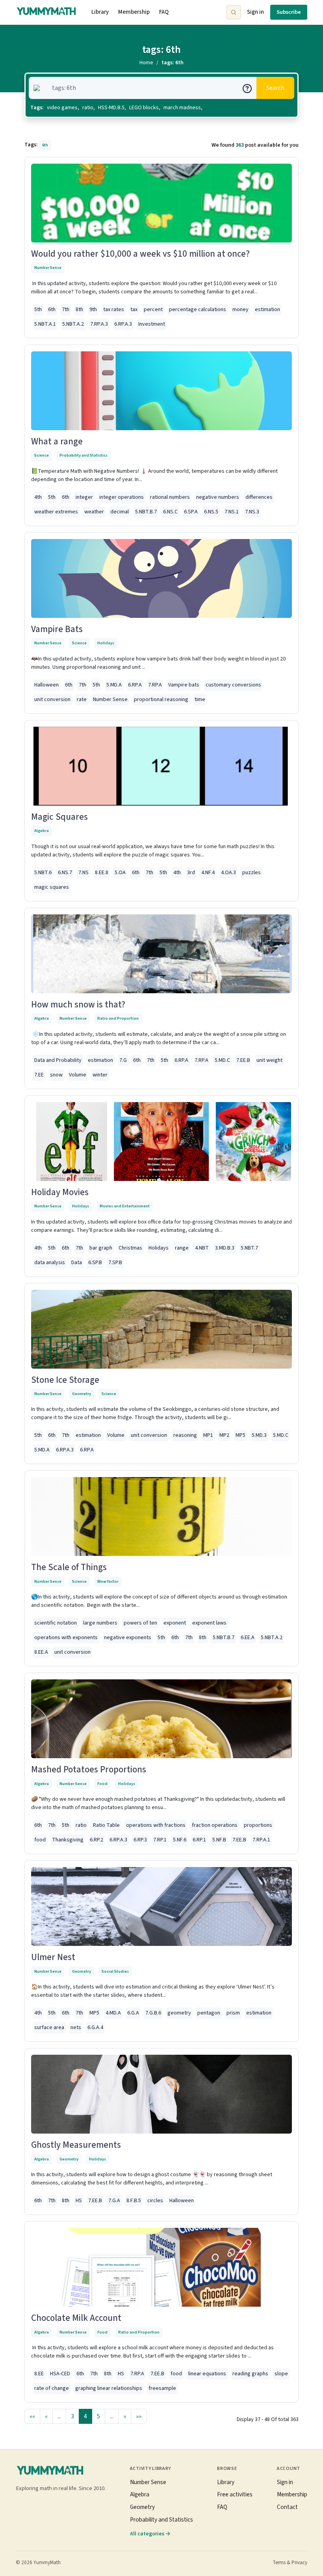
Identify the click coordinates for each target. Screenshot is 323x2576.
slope (281, 2374)
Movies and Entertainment (125, 1206)
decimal (120, 512)
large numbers (100, 1623)
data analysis (50, 1263)
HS (79, 2201)
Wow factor (108, 1581)
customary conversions (233, 685)
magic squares (52, 887)
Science (42, 455)
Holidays (106, 643)
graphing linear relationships (109, 2388)
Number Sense (48, 268)
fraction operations (215, 1825)
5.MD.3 (259, 1435)
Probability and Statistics (84, 455)
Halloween (46, 685)
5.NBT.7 (249, 1248)
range (182, 1248)
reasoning (185, 1435)
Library (100, 12)
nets (76, 2028)
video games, (63, 108)
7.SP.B (115, 1263)
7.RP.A (155, 685)
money (240, 310)
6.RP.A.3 (123, 324)
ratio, (89, 108)
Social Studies (115, 1971)
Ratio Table (106, 1825)
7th (66, 310)
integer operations (122, 497)
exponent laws (209, 1623)
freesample (162, 2388)
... (59, 2416)
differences (259, 497)
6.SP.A (191, 512)
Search (275, 88)
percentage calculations (198, 310)
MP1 (208, 1435)
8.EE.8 (102, 873)
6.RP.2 (97, 1840)
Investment (152, 324)
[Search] (234, 12)
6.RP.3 (140, 1840)
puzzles (252, 873)
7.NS (84, 873)
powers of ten (140, 1623)
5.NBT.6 (43, 873)
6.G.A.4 (95, 2028)
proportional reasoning (161, 699)
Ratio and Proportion (118, 1018)
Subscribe (289, 12)
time (200, 699)
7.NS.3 (252, 512)
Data (77, 1263)
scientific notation (56, 1623)
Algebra (42, 831)
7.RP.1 (160, 1840)
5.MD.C (222, 1060)
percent (153, 310)
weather (94, 512)
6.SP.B (95, 1263)
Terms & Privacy (290, 2563)
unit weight (269, 1060)
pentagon (209, 2013)
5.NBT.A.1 (45, 324)
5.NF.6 (180, 1840)
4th (38, 497)
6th (52, 310)
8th (79, 310)
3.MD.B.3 (225, 1248)
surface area (49, 2028)
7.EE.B (243, 1060)
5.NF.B (219, 1840)
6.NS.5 (211, 512)
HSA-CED (60, 2374)
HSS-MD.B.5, (112, 108)
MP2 (224, 1435)
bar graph (101, 1248)
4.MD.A (113, 2013)
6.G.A (133, 2013)
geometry (179, 2013)
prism (233, 2013)
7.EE (39, 1075)
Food (102, 1784)
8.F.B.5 (134, 2201)
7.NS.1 (232, 512)
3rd (191, 873)
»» (139, 2416)
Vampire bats (184, 685)
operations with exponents (66, 1638)
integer (84, 497)
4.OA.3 (228, 873)
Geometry (82, 1394)
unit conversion (52, 699)
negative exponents (128, 1638)
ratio (81, 1825)
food (40, 1840)
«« (32, 2416)
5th (38, 310)
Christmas (130, 1248)
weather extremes (56, 512)
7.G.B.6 (153, 2013)
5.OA (120, 873)
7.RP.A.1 (261, 1840)
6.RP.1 (199, 1840)
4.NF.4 (208, 873)
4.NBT (202, 1248)
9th (93, 310)
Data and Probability (58, 1060)
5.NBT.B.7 (146, 512)
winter (100, 1075)
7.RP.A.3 (99, 324)
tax (134, 310)
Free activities (235, 2494)
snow (56, 1075)
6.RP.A (135, 685)
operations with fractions (156, 1825)
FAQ (164, 12)
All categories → (150, 2534)
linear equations (207, 2374)
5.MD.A (114, 685)
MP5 (240, 1435)
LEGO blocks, (145, 108)
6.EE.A (248, 1638)
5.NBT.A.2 (73, 324)
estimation (267, 310)
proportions (258, 1825)
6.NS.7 (65, 873)
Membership (134, 12)
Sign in (255, 12)
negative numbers (218, 497)
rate (82, 699)
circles (155, 2201)
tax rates (114, 310)
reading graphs (250, 2374)
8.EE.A (41, 1652)
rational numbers (170, 497)
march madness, (183, 108)
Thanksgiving (68, 1840)
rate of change (52, 2388)
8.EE (39, 2374)
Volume (78, 1075)
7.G (123, 1060)
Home (146, 63)
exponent (175, 1623)
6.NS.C (170, 512)
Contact (287, 2507)
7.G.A (114, 2201)
